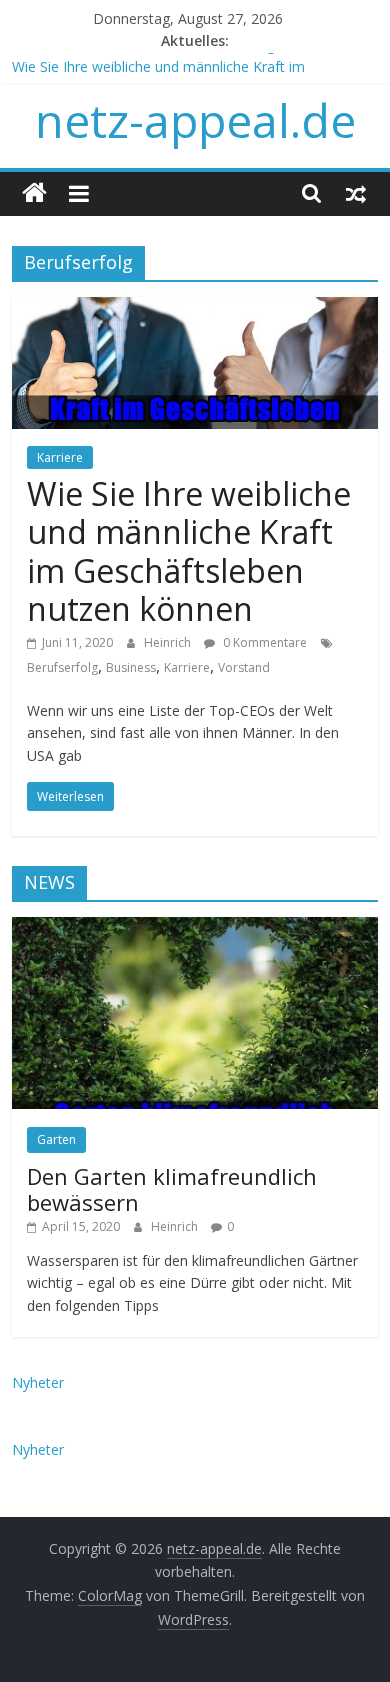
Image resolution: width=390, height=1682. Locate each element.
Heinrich (169, 642)
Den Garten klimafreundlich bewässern (172, 1189)
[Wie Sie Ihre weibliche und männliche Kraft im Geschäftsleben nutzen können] (195, 309)
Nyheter (38, 1382)
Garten (56, 1139)
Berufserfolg (62, 667)
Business (131, 667)
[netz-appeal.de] (34, 193)
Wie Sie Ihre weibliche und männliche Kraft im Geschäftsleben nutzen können (189, 551)
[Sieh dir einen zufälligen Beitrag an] (356, 193)
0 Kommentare (263, 642)
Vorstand (244, 667)
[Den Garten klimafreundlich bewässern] (195, 927)
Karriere (60, 457)
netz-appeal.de (195, 120)
